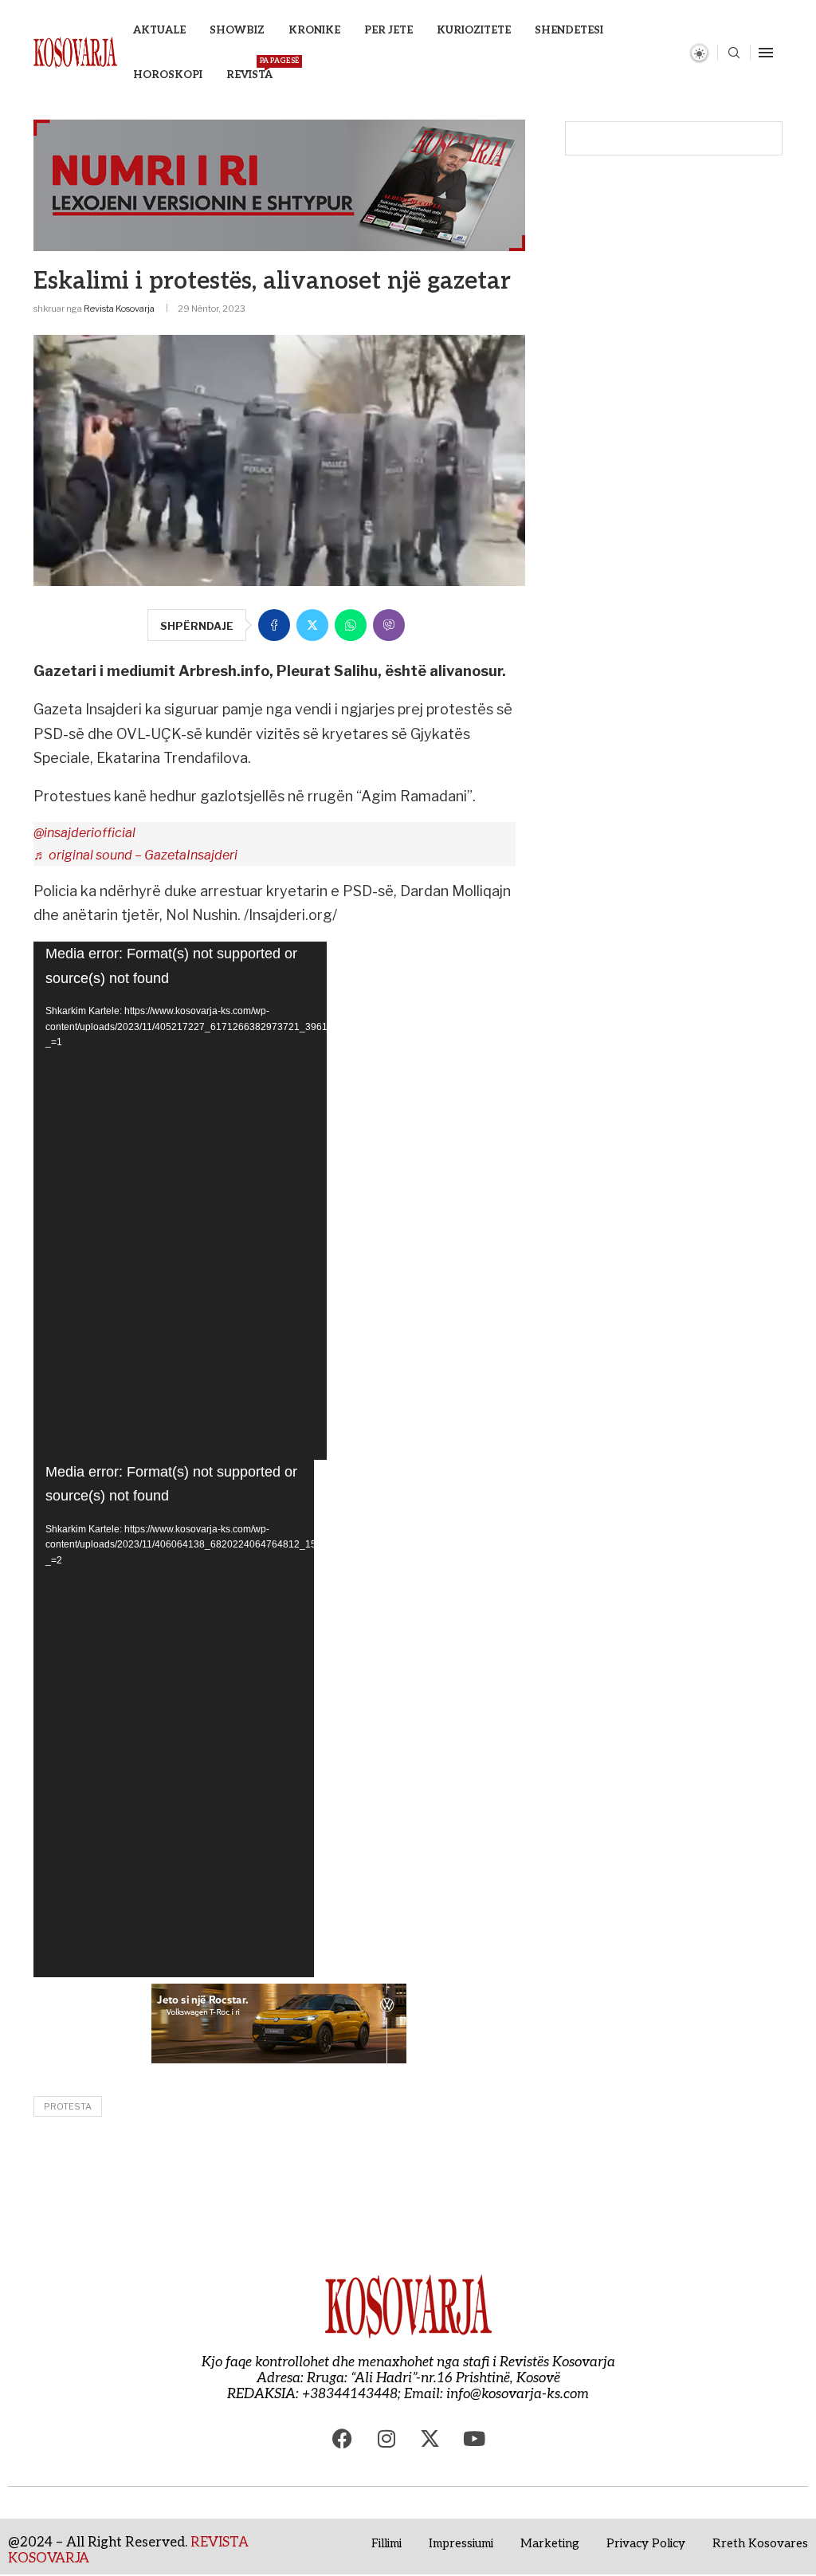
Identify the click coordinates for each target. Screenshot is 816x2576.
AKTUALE (159, 30)
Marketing (550, 2543)
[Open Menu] (766, 53)
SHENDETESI (569, 30)
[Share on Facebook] (274, 625)
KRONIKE (314, 30)
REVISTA (249, 69)
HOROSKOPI (168, 75)
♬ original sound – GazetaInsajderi (135, 855)
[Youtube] (474, 2438)
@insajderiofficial (84, 833)
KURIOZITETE (474, 30)
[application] (180, 1201)
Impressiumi (461, 2543)
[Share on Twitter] (312, 625)
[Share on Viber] (389, 625)
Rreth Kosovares (760, 2543)
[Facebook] (343, 2438)
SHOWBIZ (237, 30)
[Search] (734, 54)
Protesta (68, 2106)
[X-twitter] (430, 2438)
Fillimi (386, 2543)
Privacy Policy (646, 2543)
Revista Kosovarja (119, 309)
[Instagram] (386, 2438)
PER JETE (388, 30)
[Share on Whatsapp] (351, 625)
